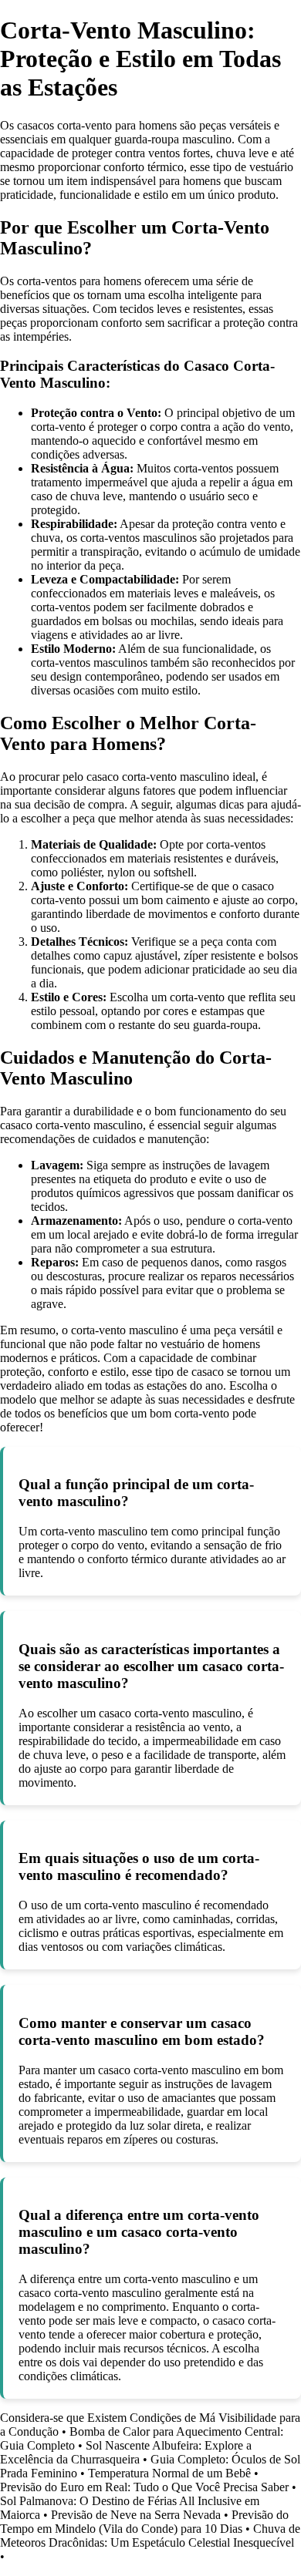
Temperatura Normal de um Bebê (169, 2473)
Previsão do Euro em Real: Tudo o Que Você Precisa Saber (144, 2487)
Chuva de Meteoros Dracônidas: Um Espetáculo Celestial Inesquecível (150, 2536)
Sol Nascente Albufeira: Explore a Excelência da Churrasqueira (126, 2452)
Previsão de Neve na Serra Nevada (136, 2515)
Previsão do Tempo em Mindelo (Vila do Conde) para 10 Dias (144, 2522)
